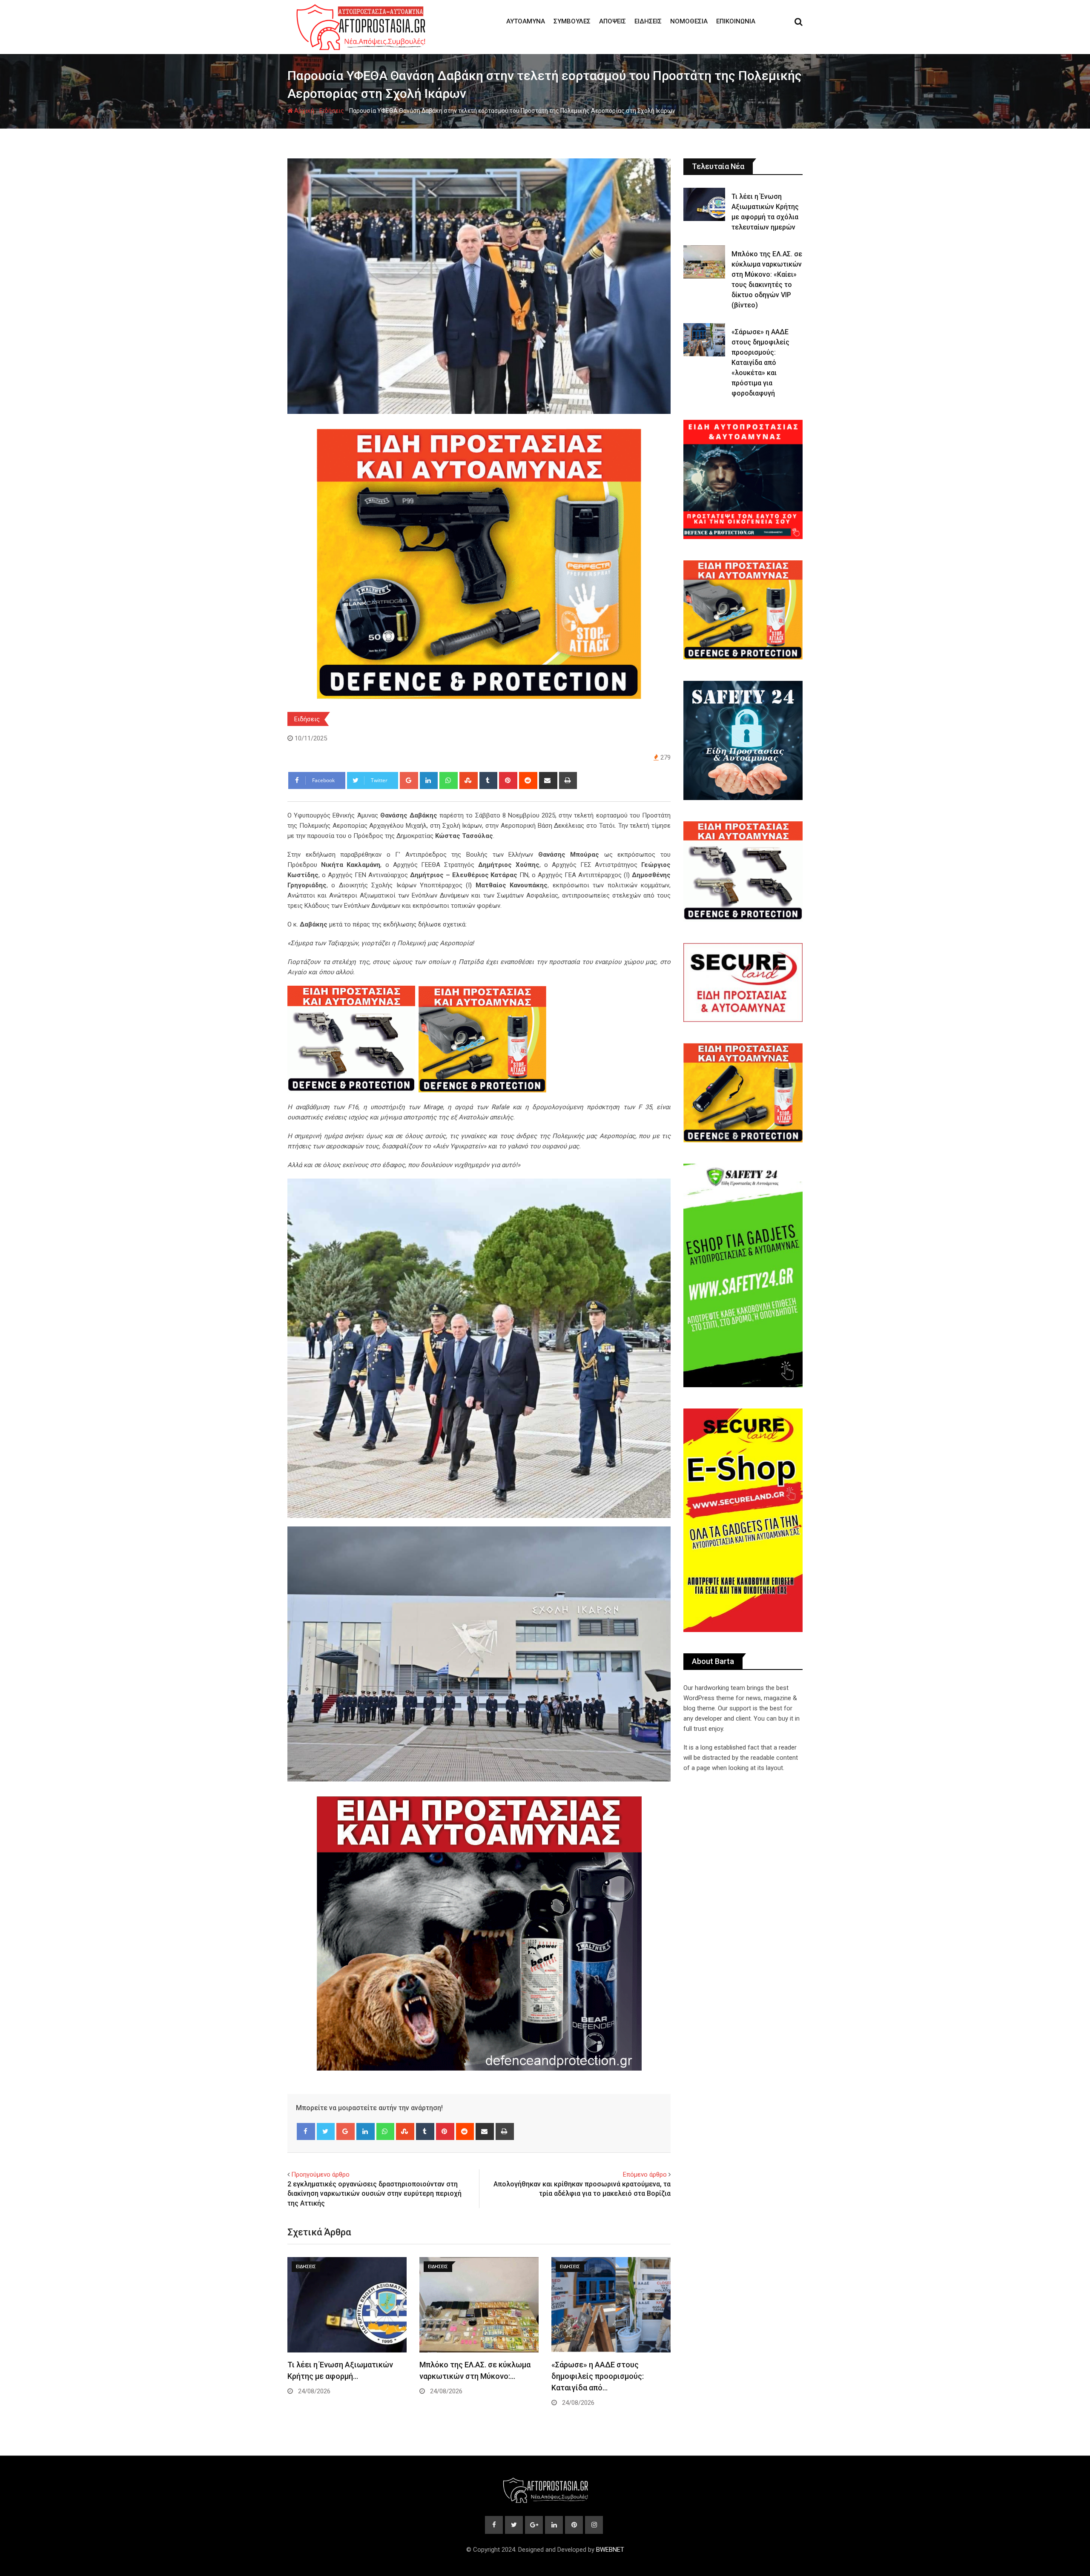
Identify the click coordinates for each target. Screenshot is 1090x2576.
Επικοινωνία (736, 21)
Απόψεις (612, 21)
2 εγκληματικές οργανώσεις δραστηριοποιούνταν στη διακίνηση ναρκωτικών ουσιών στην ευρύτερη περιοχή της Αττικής (374, 2194)
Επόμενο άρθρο (645, 2174)
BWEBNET (610, 2550)
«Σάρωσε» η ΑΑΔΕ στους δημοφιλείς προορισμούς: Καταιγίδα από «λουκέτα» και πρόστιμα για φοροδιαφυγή (760, 363)
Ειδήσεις (648, 21)
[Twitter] (326, 2131)
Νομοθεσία (689, 21)
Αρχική (304, 111)
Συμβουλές (572, 21)
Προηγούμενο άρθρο (320, 2174)
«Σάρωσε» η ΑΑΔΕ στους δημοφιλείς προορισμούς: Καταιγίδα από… (598, 2376)
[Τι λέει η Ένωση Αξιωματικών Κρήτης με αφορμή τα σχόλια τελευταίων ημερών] (704, 204)
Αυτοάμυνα (526, 21)
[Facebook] (306, 2131)
